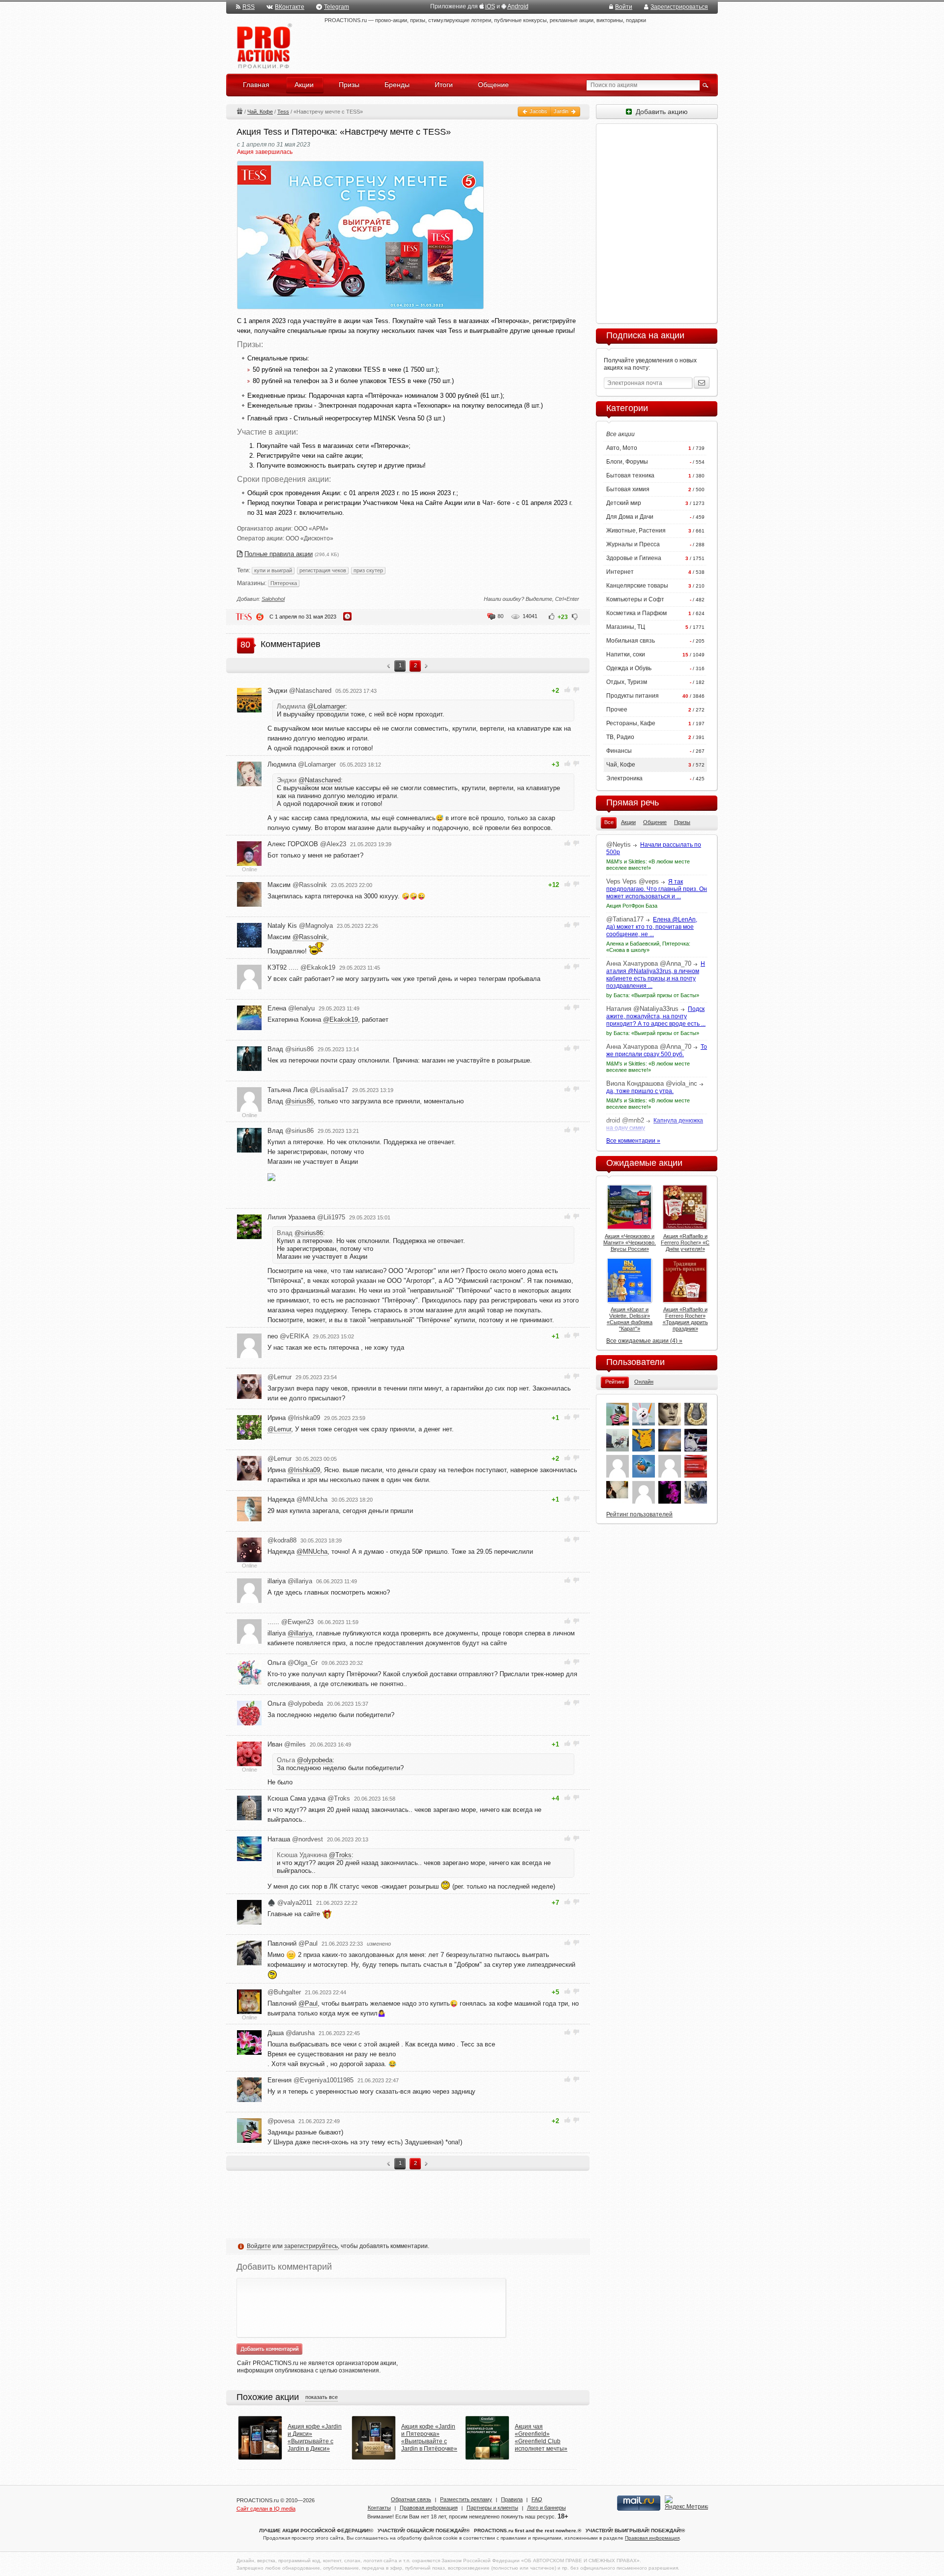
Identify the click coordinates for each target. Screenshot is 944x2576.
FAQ (537, 2499)
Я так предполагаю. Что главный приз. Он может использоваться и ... (657, 889)
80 (501, 616)
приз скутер (368, 570)
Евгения (310, 2080)
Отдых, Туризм (627, 682)
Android (518, 6)
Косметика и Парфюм (636, 613)
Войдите (259, 2246)
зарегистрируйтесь (311, 2246)
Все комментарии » (633, 1141)
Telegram (337, 7)
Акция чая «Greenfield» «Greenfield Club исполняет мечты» (541, 2438)
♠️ (290, 1903)
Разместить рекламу (466, 2499)
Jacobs (538, 111)
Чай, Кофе (260, 112)
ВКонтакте (290, 7)
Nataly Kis (300, 926)
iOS (490, 6)
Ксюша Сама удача (309, 1798)
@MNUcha (312, 1552)
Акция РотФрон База (632, 906)
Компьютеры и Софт (635, 599)
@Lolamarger (326, 706)
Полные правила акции (279, 554)
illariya (290, 1581)
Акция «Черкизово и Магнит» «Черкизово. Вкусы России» (630, 1243)
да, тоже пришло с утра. (640, 1091)
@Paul (308, 2003)
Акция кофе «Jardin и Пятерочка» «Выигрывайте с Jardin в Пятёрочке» (429, 2438)
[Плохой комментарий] (576, 690)
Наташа (295, 1839)
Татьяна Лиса (308, 1090)
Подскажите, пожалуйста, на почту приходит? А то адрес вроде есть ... (656, 1016)
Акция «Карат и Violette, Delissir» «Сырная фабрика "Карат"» (630, 1319)
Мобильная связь (631, 641)
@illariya (300, 1633)
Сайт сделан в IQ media (266, 2509)
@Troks (340, 1855)
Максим (297, 885)
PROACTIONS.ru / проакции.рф (263, 46)
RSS (249, 7)
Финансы (619, 751)
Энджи (299, 691)
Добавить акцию (660, 112)
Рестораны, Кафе (631, 723)
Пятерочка (284, 583)
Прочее (617, 710)
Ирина (294, 1418)
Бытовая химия (628, 489)
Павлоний (293, 1943)
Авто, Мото (622, 448)
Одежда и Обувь (629, 668)
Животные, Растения (636, 531)
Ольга (293, 1663)
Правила (512, 2499)
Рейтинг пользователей (639, 1514)
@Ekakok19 (340, 1020)
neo (288, 1336)
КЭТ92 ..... (301, 967)
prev (389, 667)
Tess (283, 112)
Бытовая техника (630, 475)
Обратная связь (411, 2499)
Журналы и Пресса (633, 544)
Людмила (302, 764)
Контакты (379, 2508)
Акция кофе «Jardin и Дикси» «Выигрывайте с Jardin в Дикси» (315, 2438)
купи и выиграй (273, 570)
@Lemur (279, 1429)
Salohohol (273, 599)
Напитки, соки (626, 654)
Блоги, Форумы (627, 462)
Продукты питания (633, 696)
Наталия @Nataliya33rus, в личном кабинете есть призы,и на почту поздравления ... (656, 975)
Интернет (620, 572)
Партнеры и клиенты (492, 2508)
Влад (291, 1049)
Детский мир (624, 503)
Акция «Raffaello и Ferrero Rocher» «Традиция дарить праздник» (685, 1319)
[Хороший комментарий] (568, 690)
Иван (287, 1744)
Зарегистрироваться (679, 7)
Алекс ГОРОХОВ (307, 844)
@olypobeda (315, 1760)
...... (291, 1622)
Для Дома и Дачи (630, 517)
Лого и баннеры (546, 2508)
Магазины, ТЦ (626, 627)
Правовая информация (429, 2508)
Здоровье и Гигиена (634, 558)
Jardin (562, 111)
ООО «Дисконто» (310, 538)
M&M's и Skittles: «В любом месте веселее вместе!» (648, 865)
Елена (291, 1008)
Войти (624, 7)
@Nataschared (320, 780)
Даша (291, 2033)
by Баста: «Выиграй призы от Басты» (653, 995)
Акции (239, 111)
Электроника (624, 778)
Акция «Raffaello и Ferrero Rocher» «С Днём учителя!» (685, 1243)
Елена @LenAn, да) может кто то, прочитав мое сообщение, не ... (652, 927)
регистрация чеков (323, 570)
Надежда (297, 1499)
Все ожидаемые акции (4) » (644, 1341)
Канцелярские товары (637, 586)
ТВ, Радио (620, 737)
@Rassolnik (310, 937)
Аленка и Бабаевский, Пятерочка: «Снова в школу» (648, 947)
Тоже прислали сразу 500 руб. (657, 1051)
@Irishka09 (304, 1470)
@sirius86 (299, 1101)
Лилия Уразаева (306, 1217)
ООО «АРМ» (311, 529)
